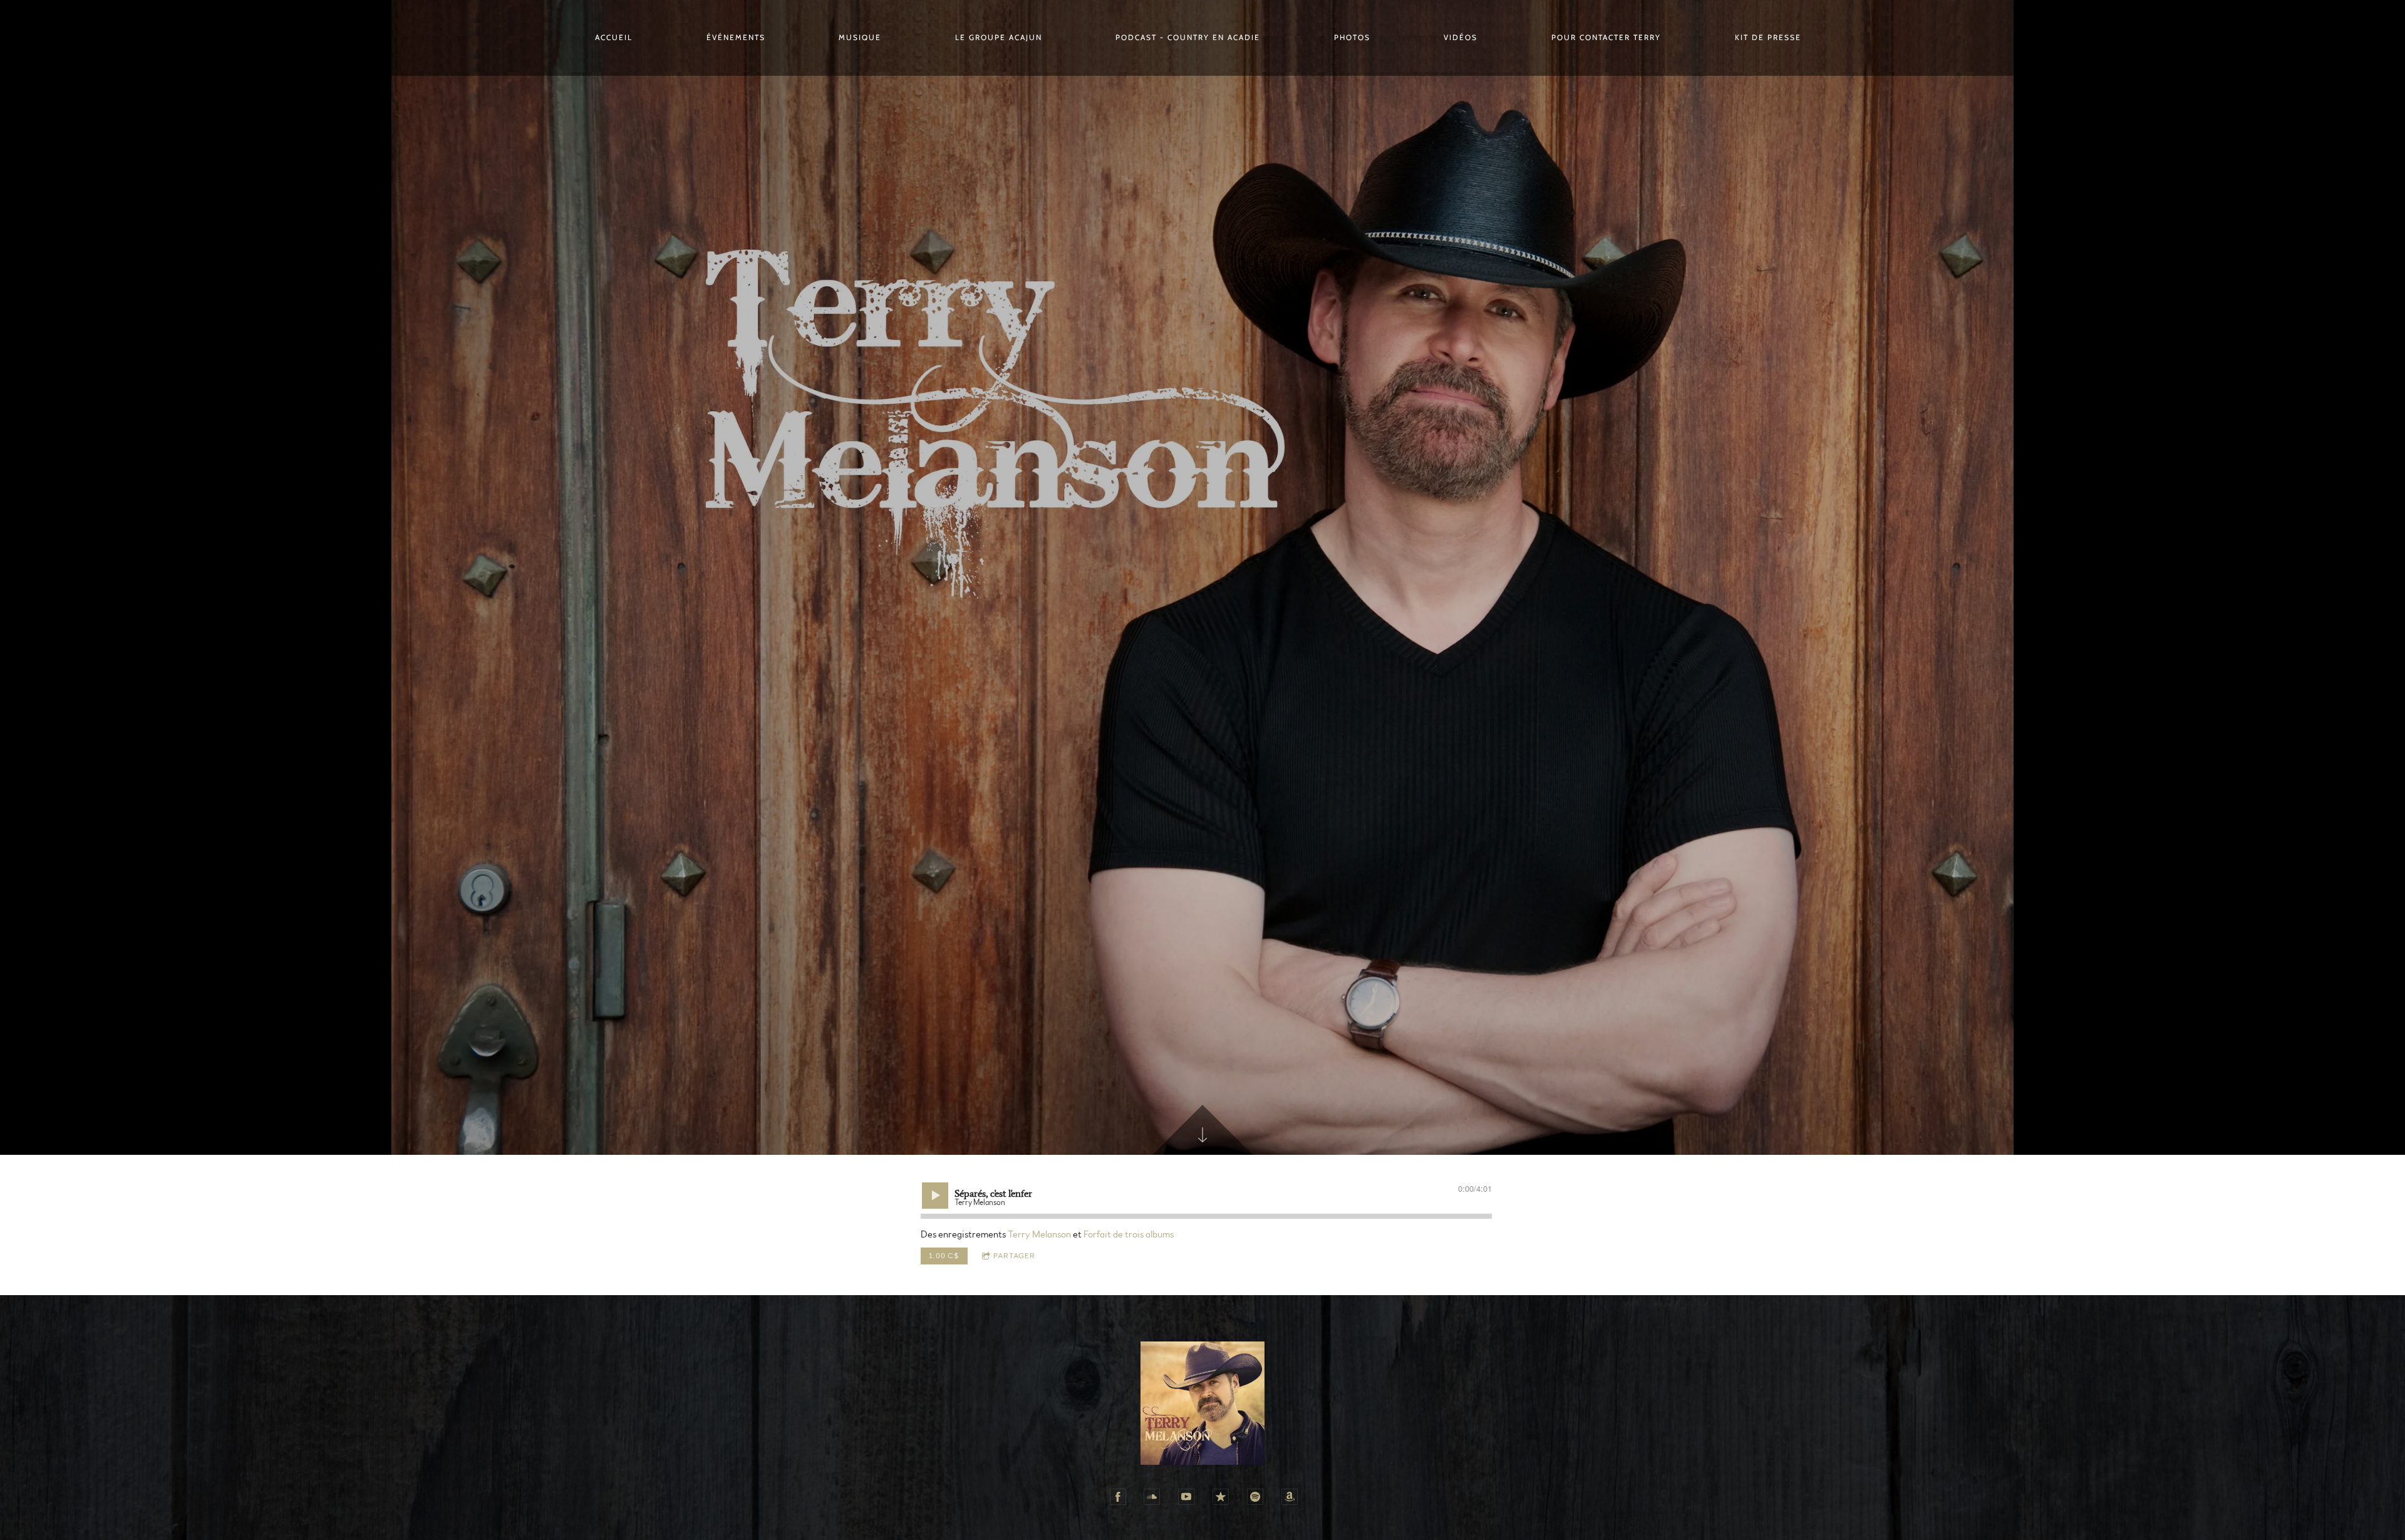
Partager (1014, 1256)
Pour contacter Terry (1606, 37)
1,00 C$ (944, 1256)
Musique (860, 37)
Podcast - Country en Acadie (1188, 37)
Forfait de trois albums (1129, 1234)
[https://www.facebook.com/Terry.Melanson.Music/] (1118, 1497)
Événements (736, 37)
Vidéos (1461, 37)
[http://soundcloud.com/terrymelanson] (1152, 1497)
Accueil (614, 37)
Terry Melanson (1039, 1234)
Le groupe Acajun (999, 37)
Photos (1352, 37)
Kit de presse (1768, 37)
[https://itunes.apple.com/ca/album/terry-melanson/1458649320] (1221, 1497)
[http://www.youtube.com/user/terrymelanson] (1186, 1497)
